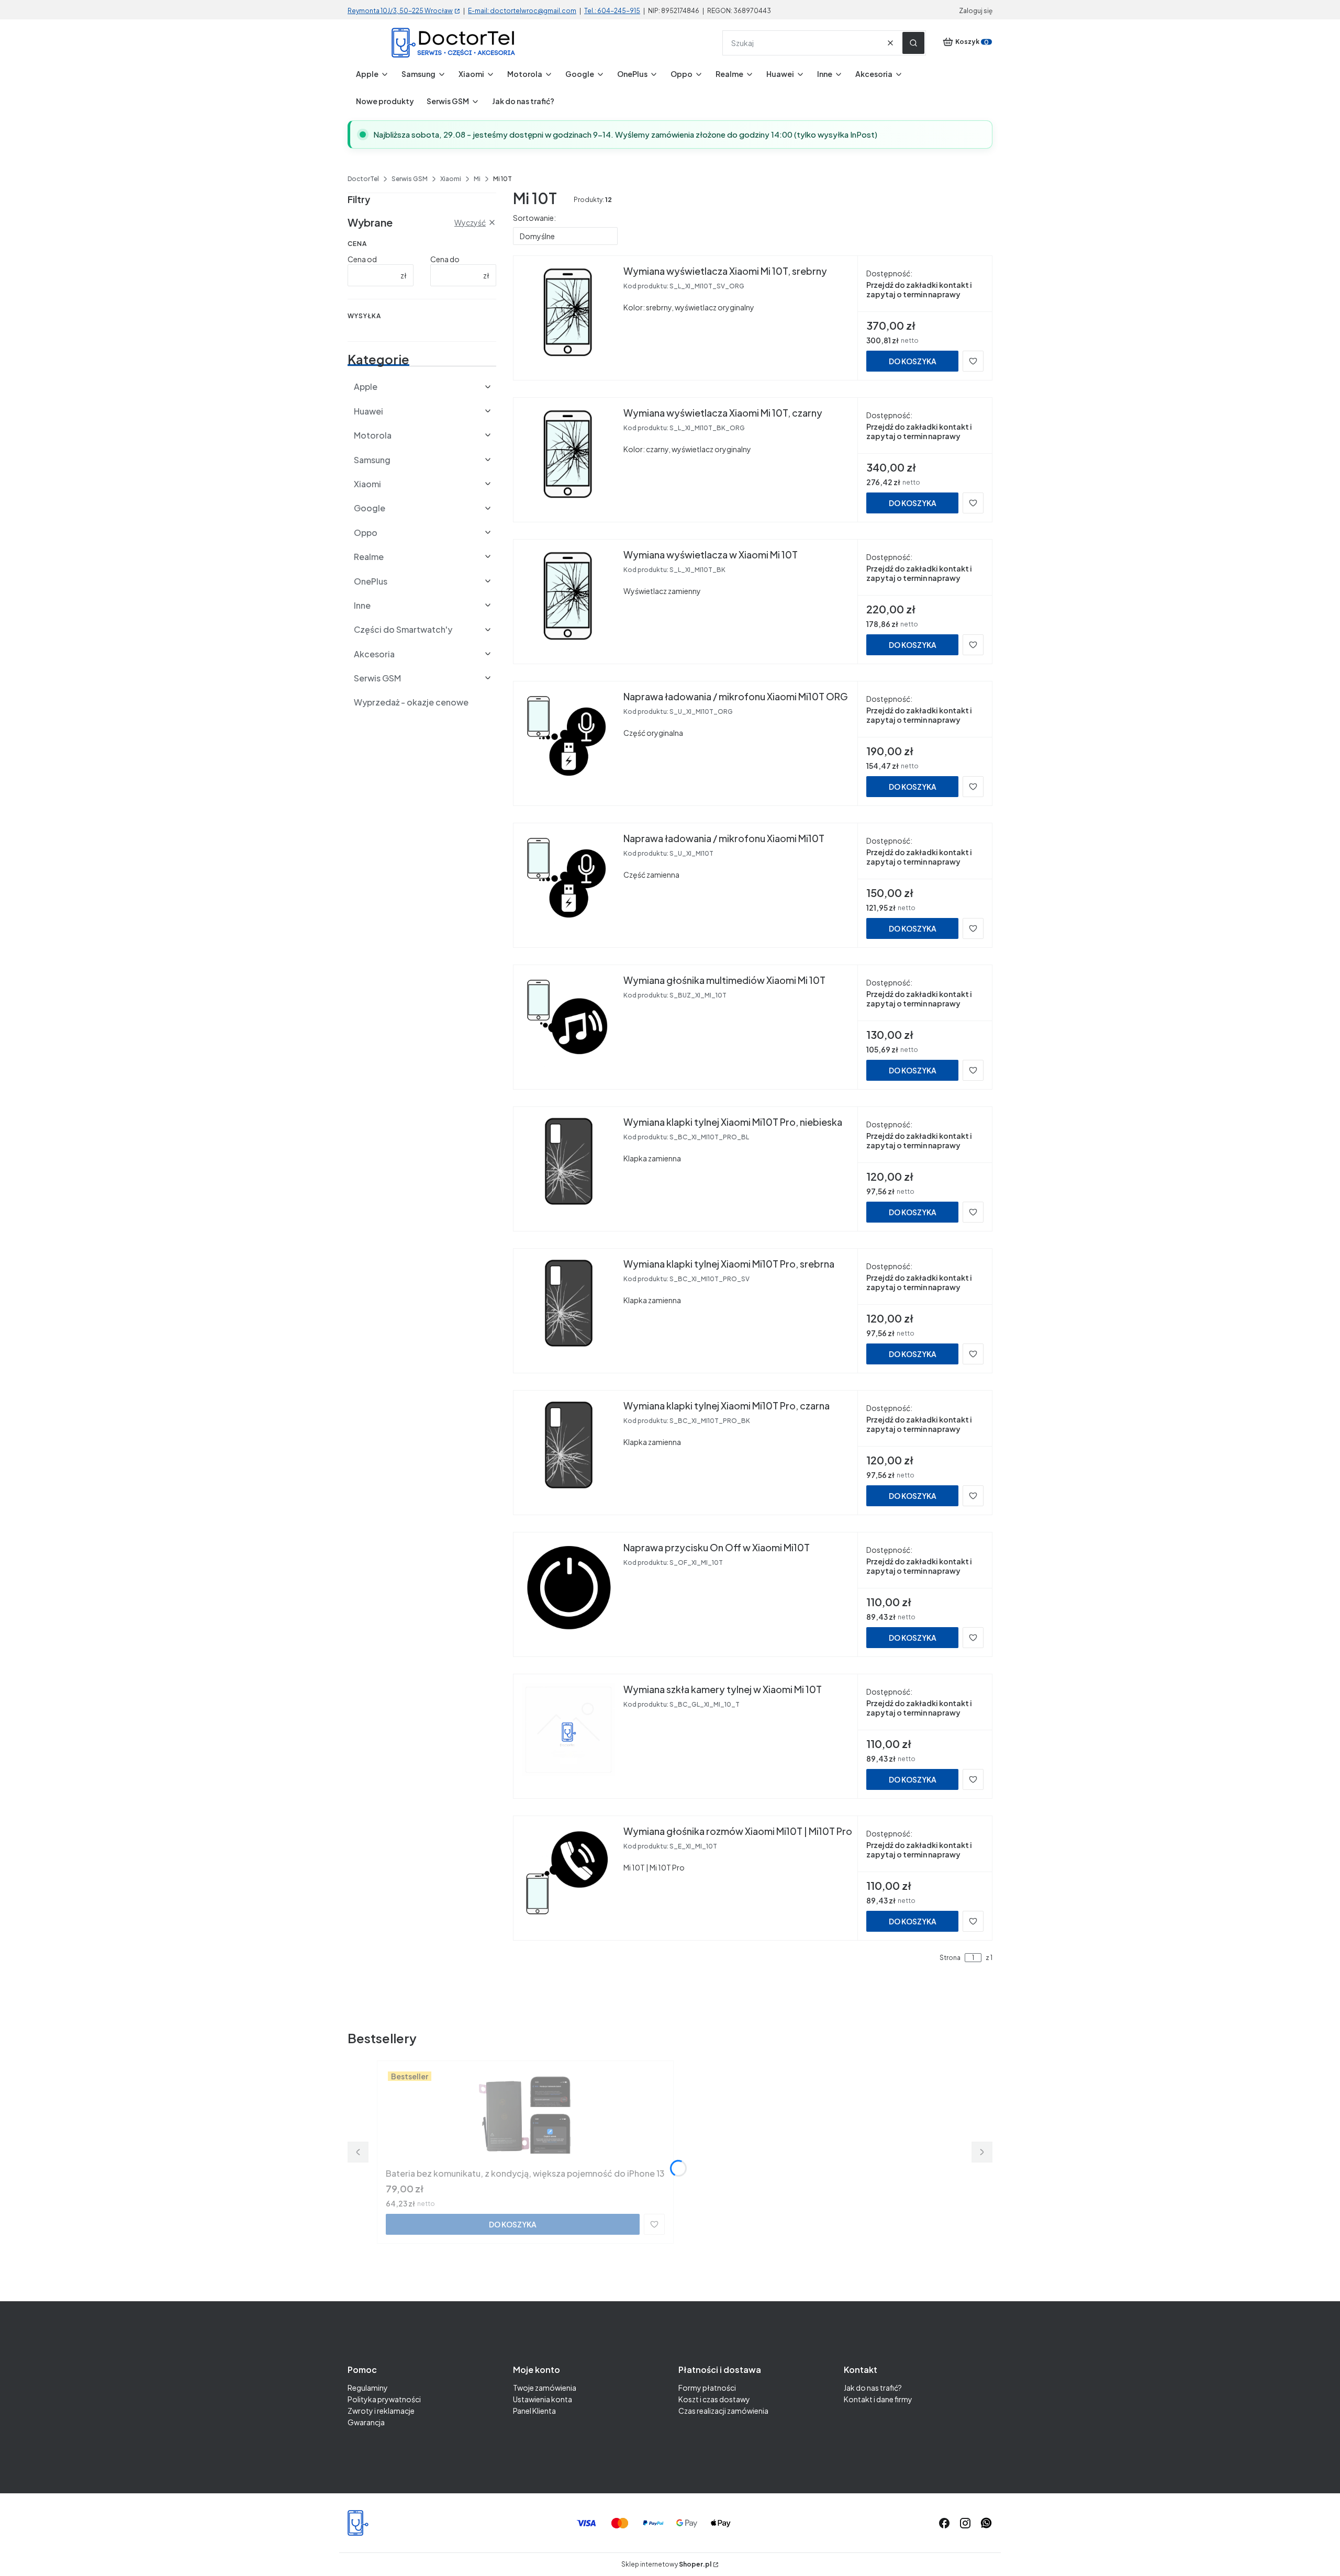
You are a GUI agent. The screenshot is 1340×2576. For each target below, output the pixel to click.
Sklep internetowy (666, 2564)
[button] (913, 43)
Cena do (445, 259)
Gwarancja (366, 2422)
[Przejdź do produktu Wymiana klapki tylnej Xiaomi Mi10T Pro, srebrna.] (568, 1304)
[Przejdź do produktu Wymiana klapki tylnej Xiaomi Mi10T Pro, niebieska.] (568, 1162)
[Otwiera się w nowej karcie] (986, 2523)
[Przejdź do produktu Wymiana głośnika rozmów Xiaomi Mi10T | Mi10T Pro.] (568, 1872)
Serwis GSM (410, 179)
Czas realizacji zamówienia (723, 2411)
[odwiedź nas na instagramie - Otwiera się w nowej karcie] (965, 2523)
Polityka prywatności (384, 2399)
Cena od (362, 259)
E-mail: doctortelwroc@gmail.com (522, 11)
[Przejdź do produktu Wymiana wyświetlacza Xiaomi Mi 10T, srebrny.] (568, 311)
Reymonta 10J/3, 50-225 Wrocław (400, 11)
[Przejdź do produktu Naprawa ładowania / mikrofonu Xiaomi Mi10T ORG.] (568, 737)
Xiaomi (451, 179)
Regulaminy (368, 2388)
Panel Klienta (534, 2411)
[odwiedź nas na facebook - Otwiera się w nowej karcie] (944, 2523)
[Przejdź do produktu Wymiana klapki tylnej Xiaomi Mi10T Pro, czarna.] (568, 1446)
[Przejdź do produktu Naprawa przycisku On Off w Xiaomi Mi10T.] (568, 1588)
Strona (950, 1958)
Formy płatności (707, 2388)
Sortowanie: (534, 218)
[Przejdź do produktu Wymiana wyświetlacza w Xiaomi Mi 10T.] (568, 595)
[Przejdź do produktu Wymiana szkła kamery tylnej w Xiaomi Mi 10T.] (568, 1730)
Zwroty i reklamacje (381, 2411)
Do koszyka (913, 361)
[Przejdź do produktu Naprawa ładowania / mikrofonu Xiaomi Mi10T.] (568, 879)
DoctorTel (363, 179)
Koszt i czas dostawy (714, 2399)
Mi (477, 179)
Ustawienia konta (543, 2399)
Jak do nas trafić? (873, 2388)
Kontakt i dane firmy (878, 2399)
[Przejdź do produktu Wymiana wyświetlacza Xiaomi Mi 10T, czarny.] (568, 453)
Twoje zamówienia (545, 2388)
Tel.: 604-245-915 (612, 11)
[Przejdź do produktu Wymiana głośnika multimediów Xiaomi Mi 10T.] (568, 1021)
